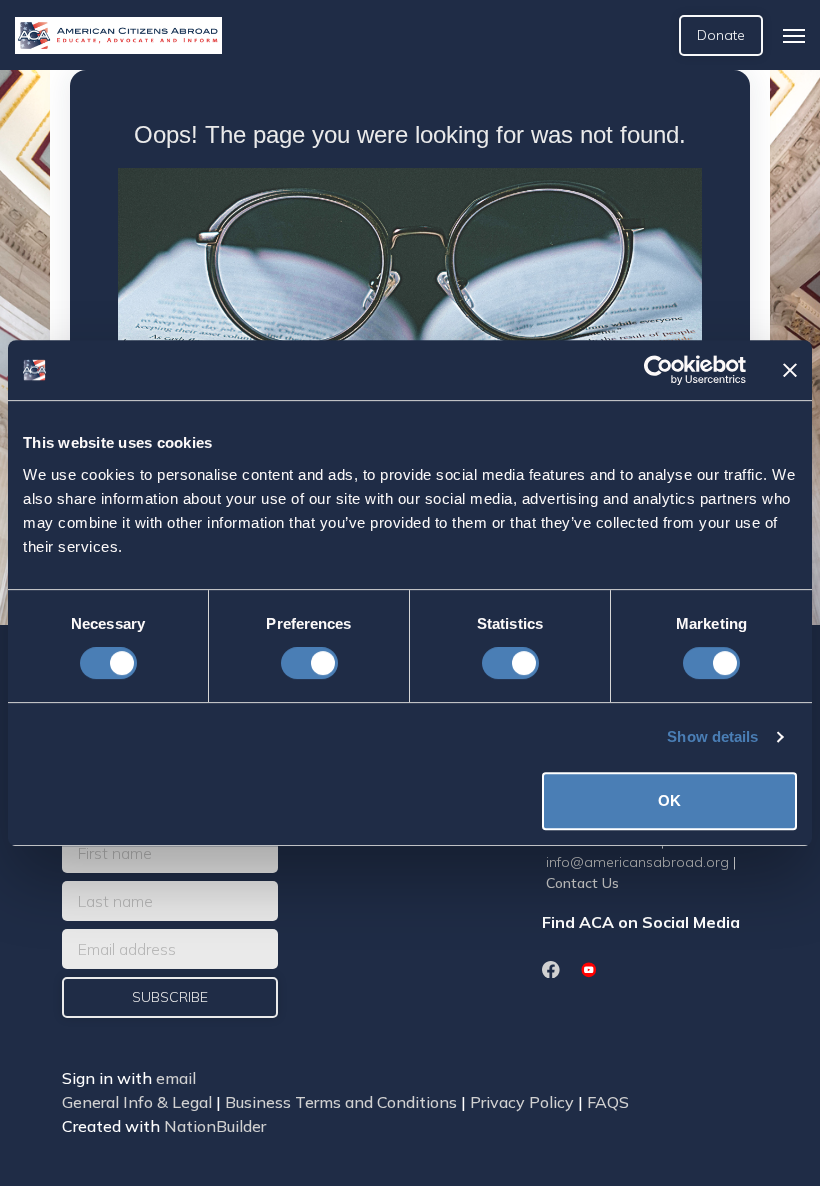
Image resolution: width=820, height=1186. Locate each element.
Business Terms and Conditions (341, 1102)
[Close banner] (790, 370)
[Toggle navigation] (794, 36)
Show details (712, 736)
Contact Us (582, 883)
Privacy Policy (522, 1102)
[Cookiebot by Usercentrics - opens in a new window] (658, 370)
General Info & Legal (137, 1102)
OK (669, 800)
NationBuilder (215, 1126)
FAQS (608, 1102)
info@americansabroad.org (637, 862)
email (176, 1078)
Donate (721, 35)
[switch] (309, 663)
